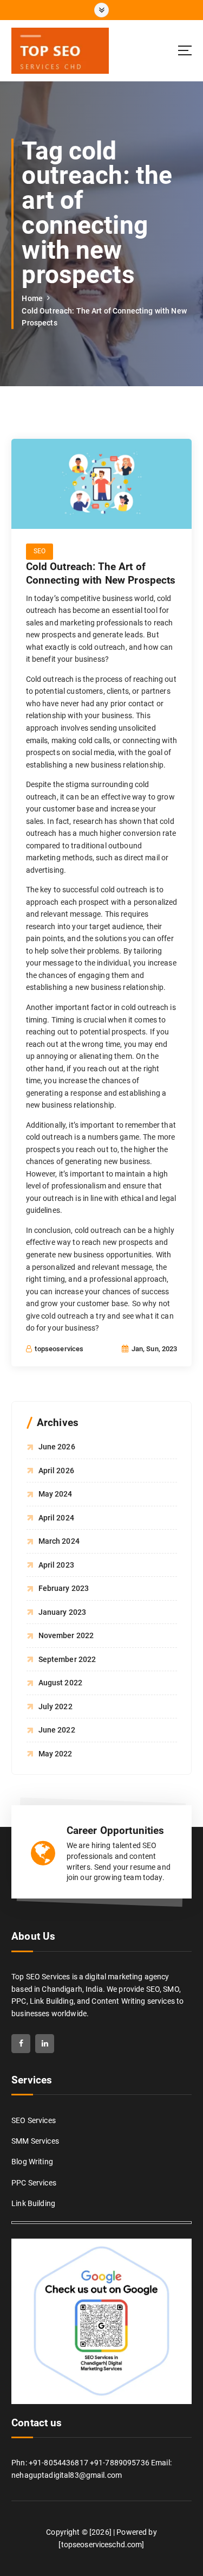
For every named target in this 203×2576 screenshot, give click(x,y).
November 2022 (66, 1635)
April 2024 (56, 1518)
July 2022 (55, 1706)
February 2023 (64, 1588)
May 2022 (55, 1754)
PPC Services (34, 2183)
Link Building (33, 2203)
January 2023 (63, 1612)
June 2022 (57, 1730)
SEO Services (34, 2120)
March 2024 (59, 1541)
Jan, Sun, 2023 (153, 1349)
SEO (40, 551)
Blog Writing (32, 2162)
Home (32, 298)
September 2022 (67, 1659)
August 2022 (61, 1683)
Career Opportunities (116, 1830)
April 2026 (56, 1471)
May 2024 (55, 1494)
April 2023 (56, 1565)
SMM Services (35, 2141)
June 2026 (57, 1447)
